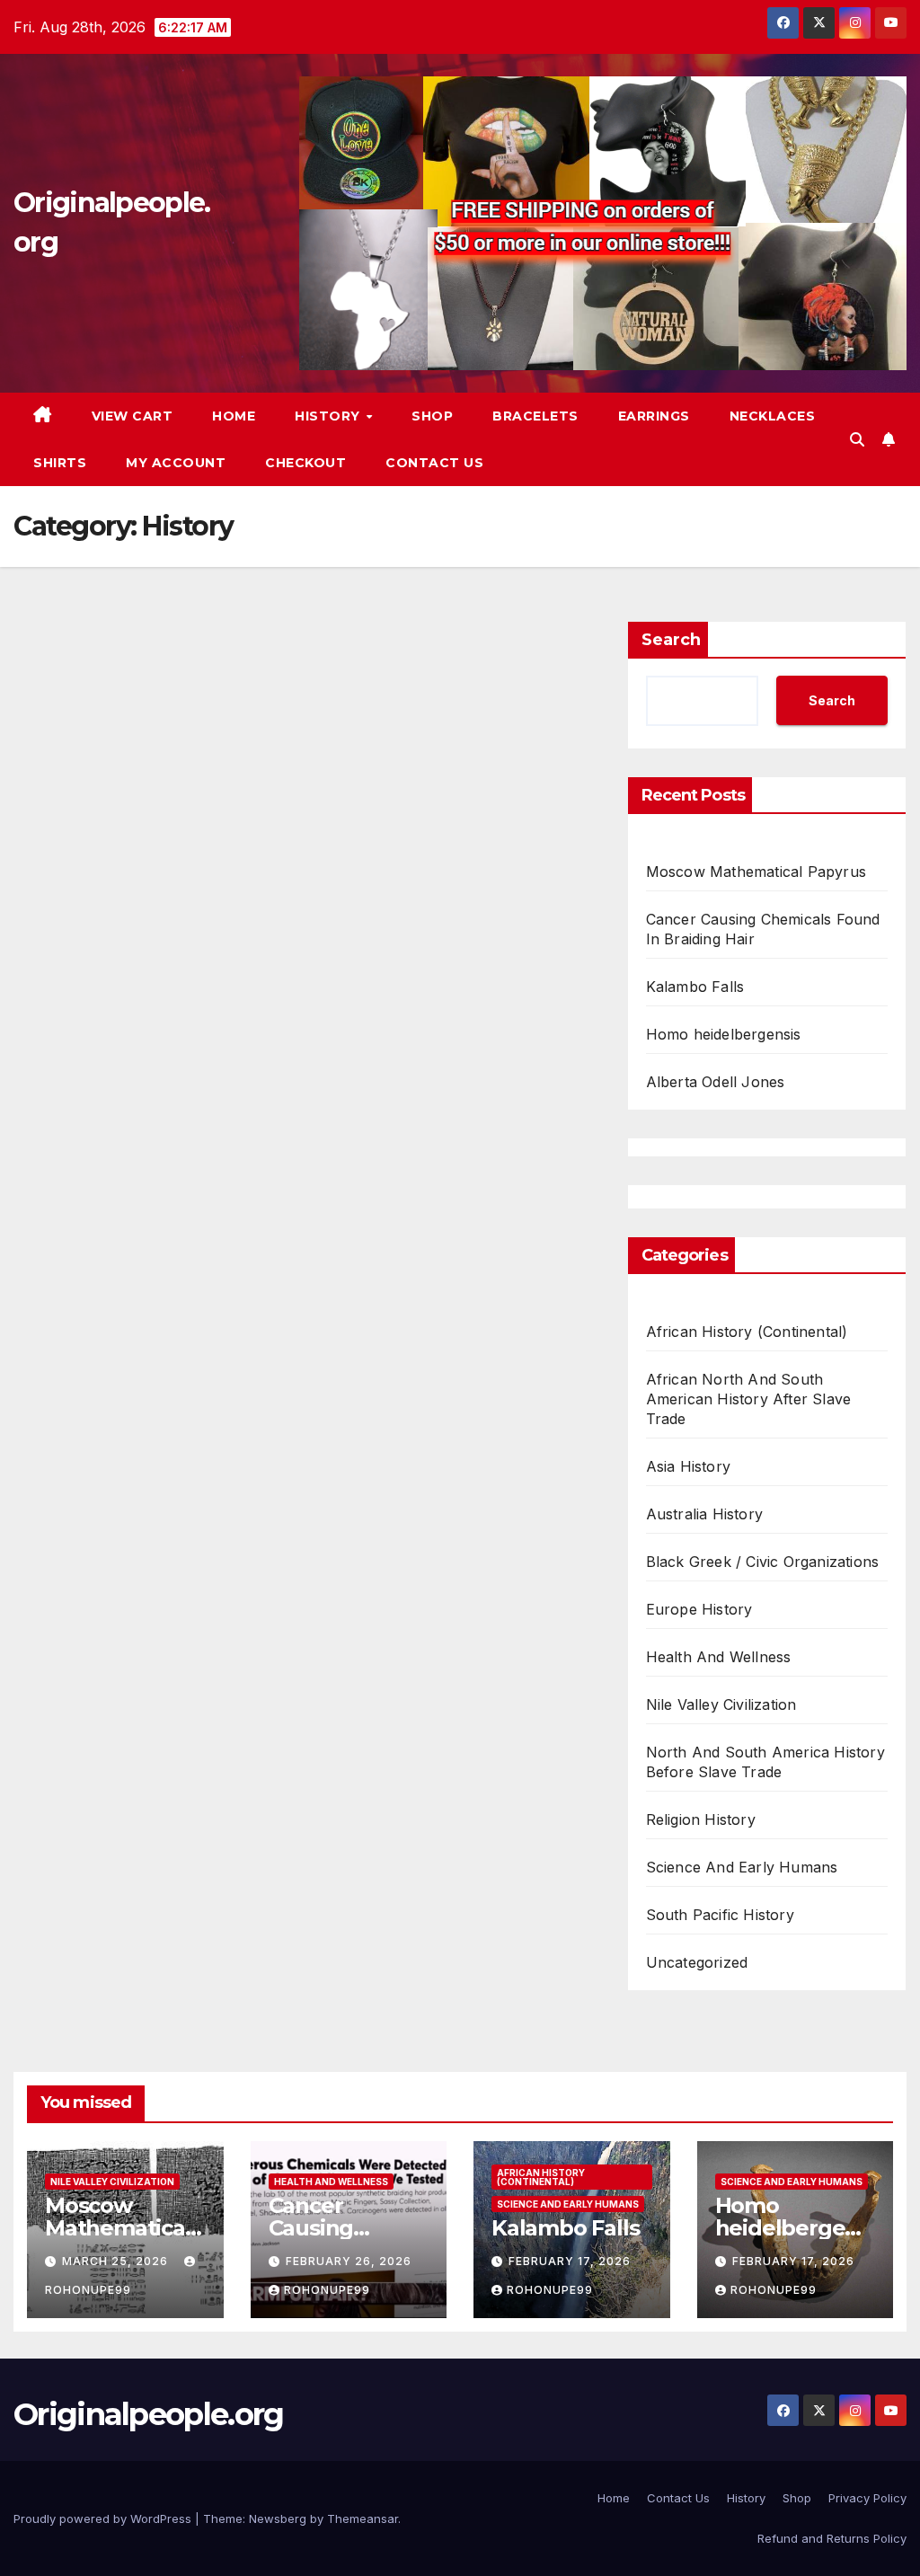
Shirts (60, 463)
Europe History (699, 1609)
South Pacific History (720, 1915)
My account (176, 463)
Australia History (704, 1514)
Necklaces (773, 416)
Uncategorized (697, 1962)
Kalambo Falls (695, 987)
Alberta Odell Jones (716, 1082)
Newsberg (278, 2518)
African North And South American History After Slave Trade (749, 1399)
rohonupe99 (327, 2290)
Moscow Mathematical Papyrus (756, 872)
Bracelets (535, 416)
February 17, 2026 (570, 2261)
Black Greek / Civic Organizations (763, 1562)
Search (671, 640)
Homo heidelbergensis (724, 1034)
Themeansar (363, 2518)
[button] (857, 439)
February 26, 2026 (349, 2261)
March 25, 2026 (117, 2261)
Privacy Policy (867, 2498)
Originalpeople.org (148, 2414)
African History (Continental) (747, 1332)
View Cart (133, 416)
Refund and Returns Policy (832, 2538)
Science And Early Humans (742, 1867)
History (329, 416)
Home (234, 416)
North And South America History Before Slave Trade (765, 1762)
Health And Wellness (719, 1657)
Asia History (688, 1466)
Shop (432, 416)
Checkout (305, 463)
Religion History (701, 1819)
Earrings (654, 416)
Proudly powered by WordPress (104, 2518)
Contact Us (434, 463)
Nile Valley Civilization (721, 1704)
